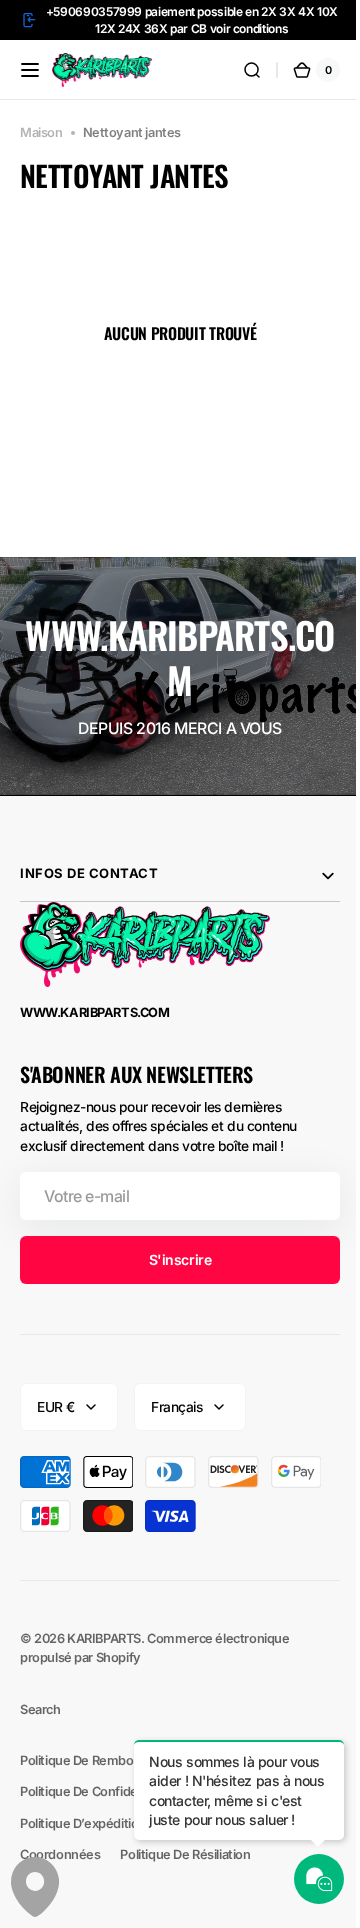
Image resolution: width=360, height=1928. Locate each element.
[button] (30, 70)
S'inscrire (172, 1259)
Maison (41, 132)
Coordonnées (183, 1854)
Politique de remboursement (105, 1760)
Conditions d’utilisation (86, 1823)
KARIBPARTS (104, 1638)
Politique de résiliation (85, 1885)
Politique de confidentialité (98, 1791)
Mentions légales (71, 1854)
